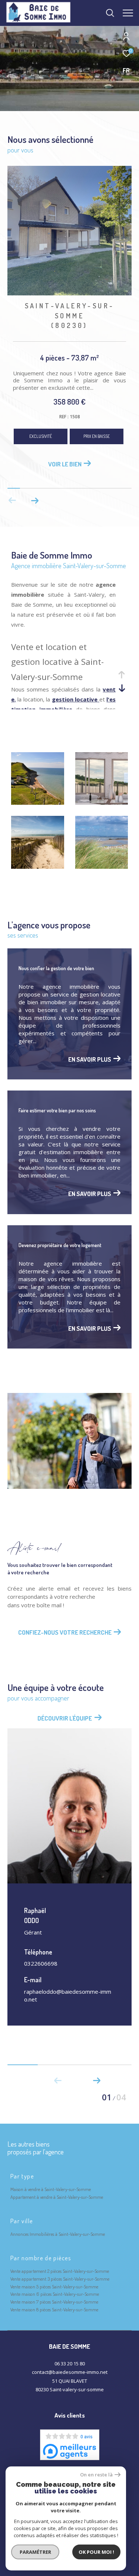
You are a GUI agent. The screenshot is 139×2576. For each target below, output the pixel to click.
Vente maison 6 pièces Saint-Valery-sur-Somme (55, 2291)
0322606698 (41, 1960)
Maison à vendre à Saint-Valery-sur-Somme (51, 2186)
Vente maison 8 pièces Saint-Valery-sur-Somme (54, 2307)
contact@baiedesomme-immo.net (70, 2369)
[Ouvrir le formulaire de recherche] (110, 13)
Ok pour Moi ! (96, 2552)
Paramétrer (35, 2552)
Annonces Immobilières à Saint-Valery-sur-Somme (58, 2231)
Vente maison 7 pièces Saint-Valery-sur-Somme (54, 2299)
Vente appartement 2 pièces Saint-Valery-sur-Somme (60, 2268)
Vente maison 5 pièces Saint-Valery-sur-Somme (54, 2284)
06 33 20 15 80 (70, 2361)
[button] (35, 498)
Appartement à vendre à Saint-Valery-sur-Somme (57, 2194)
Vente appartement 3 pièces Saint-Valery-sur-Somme (60, 2276)
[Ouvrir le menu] (128, 13)
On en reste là (96, 2475)
